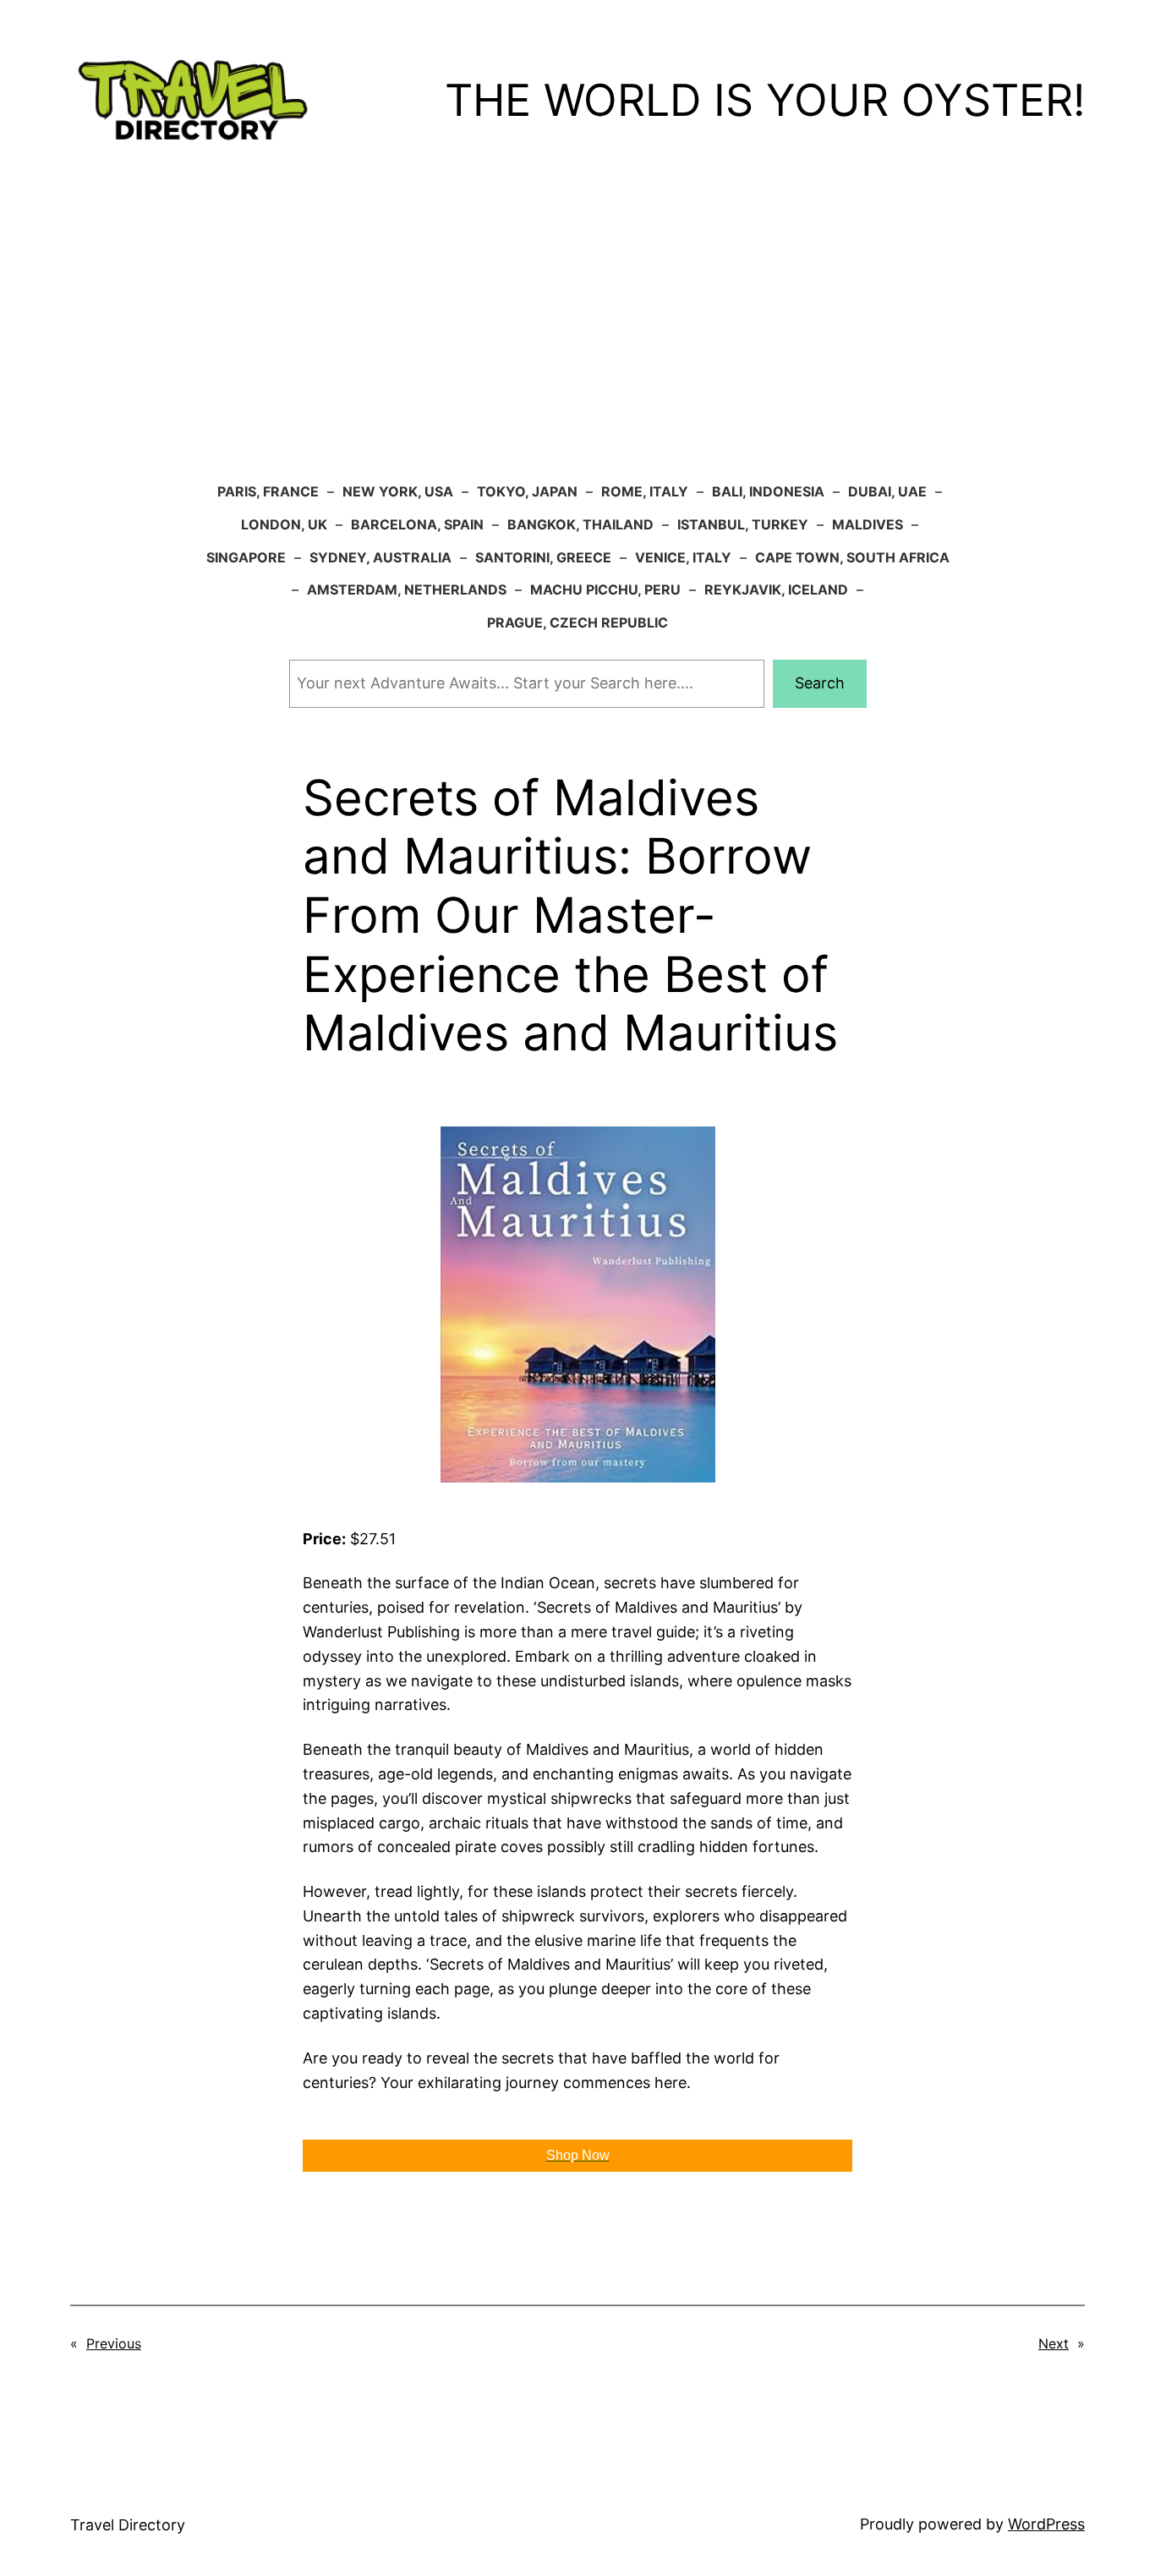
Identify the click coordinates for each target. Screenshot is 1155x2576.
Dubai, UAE (887, 491)
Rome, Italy (645, 491)
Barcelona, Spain (417, 524)
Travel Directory (128, 2525)
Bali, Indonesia (768, 491)
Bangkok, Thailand (580, 524)
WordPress (1046, 2524)
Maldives (868, 524)
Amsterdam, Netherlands (407, 589)
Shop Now (578, 2155)
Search (820, 683)
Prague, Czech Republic (577, 622)
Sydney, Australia (380, 557)
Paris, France (268, 491)
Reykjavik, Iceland (776, 589)
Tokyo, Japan (527, 491)
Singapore (246, 557)
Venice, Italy (683, 557)
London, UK (284, 524)
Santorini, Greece (543, 557)
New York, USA (398, 491)
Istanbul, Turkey (743, 524)
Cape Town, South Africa (852, 557)
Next (1054, 2343)
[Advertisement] (577, 340)
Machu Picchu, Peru (605, 589)
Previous (114, 2343)
